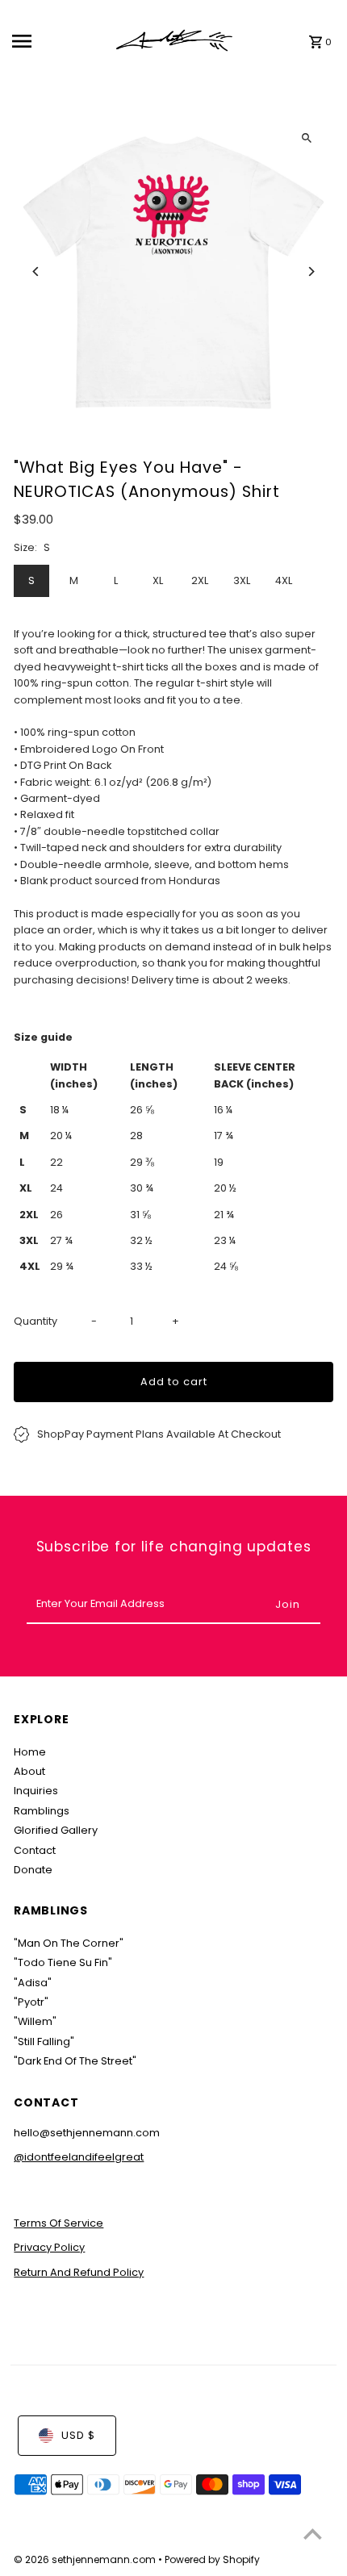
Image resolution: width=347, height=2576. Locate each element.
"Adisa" (33, 1983)
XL (158, 580)
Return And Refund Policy (79, 2272)
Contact (35, 1850)
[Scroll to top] (313, 2534)
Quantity (36, 1321)
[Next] (311, 271)
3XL (242, 580)
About (29, 1771)
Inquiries (36, 1791)
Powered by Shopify (212, 2559)
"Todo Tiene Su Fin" (63, 1962)
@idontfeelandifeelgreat (79, 2157)
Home (30, 1752)
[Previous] (36, 271)
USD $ (78, 2435)
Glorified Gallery (56, 1830)
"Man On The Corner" (69, 1943)
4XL (284, 580)
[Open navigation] (57, 41)
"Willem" (35, 2021)
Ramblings (42, 1811)
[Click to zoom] (307, 138)
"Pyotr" (31, 2002)
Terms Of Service (59, 2223)
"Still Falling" (44, 2042)
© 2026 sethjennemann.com (86, 2559)
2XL (200, 580)
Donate (33, 1870)
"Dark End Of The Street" (75, 2061)
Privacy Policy (49, 2247)
